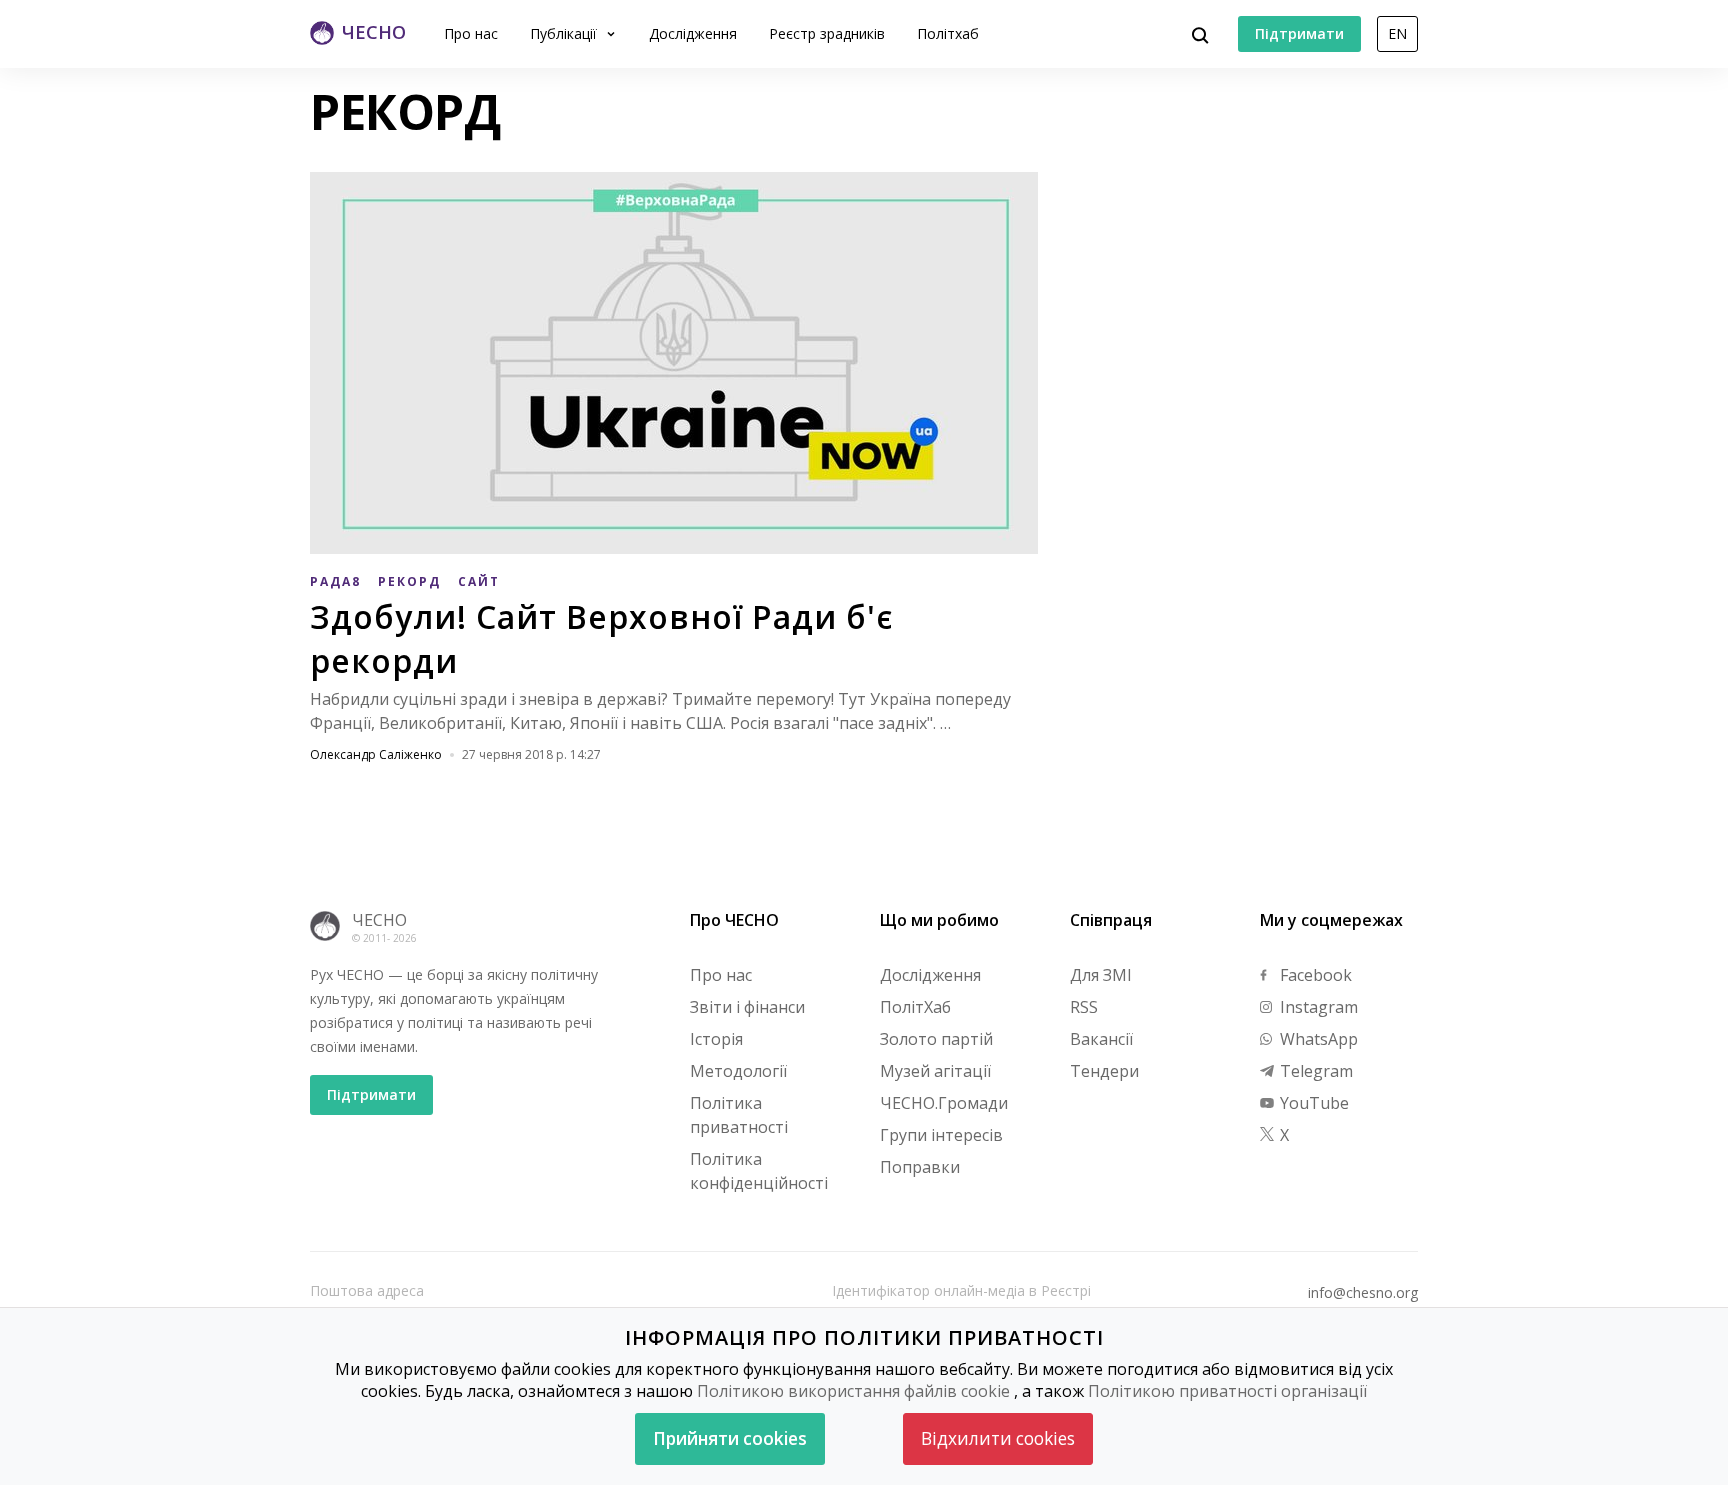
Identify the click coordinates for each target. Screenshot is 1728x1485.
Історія (716, 1039)
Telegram (1314, 1071)
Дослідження (693, 33)
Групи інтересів (941, 1135)
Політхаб (948, 33)
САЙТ (479, 581)
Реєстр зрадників (827, 33)
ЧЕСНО (379, 920)
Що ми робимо (939, 920)
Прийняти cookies (730, 1438)
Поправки (920, 1167)
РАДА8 (335, 581)
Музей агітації (935, 1071)
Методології (738, 1071)
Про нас (471, 33)
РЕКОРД (409, 581)
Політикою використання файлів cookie (853, 1391)
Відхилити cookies (998, 1438)
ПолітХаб (915, 1007)
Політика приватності (739, 1115)
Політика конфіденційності (759, 1171)
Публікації (565, 33)
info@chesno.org (1363, 1293)
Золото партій (936, 1039)
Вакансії (1101, 1039)
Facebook (1314, 975)
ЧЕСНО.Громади (944, 1103)
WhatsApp (1317, 1039)
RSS (1084, 1007)
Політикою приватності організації (1227, 1391)
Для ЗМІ (1101, 975)
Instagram (1317, 1007)
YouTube (1312, 1103)
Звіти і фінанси (747, 1007)
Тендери (1104, 1071)
